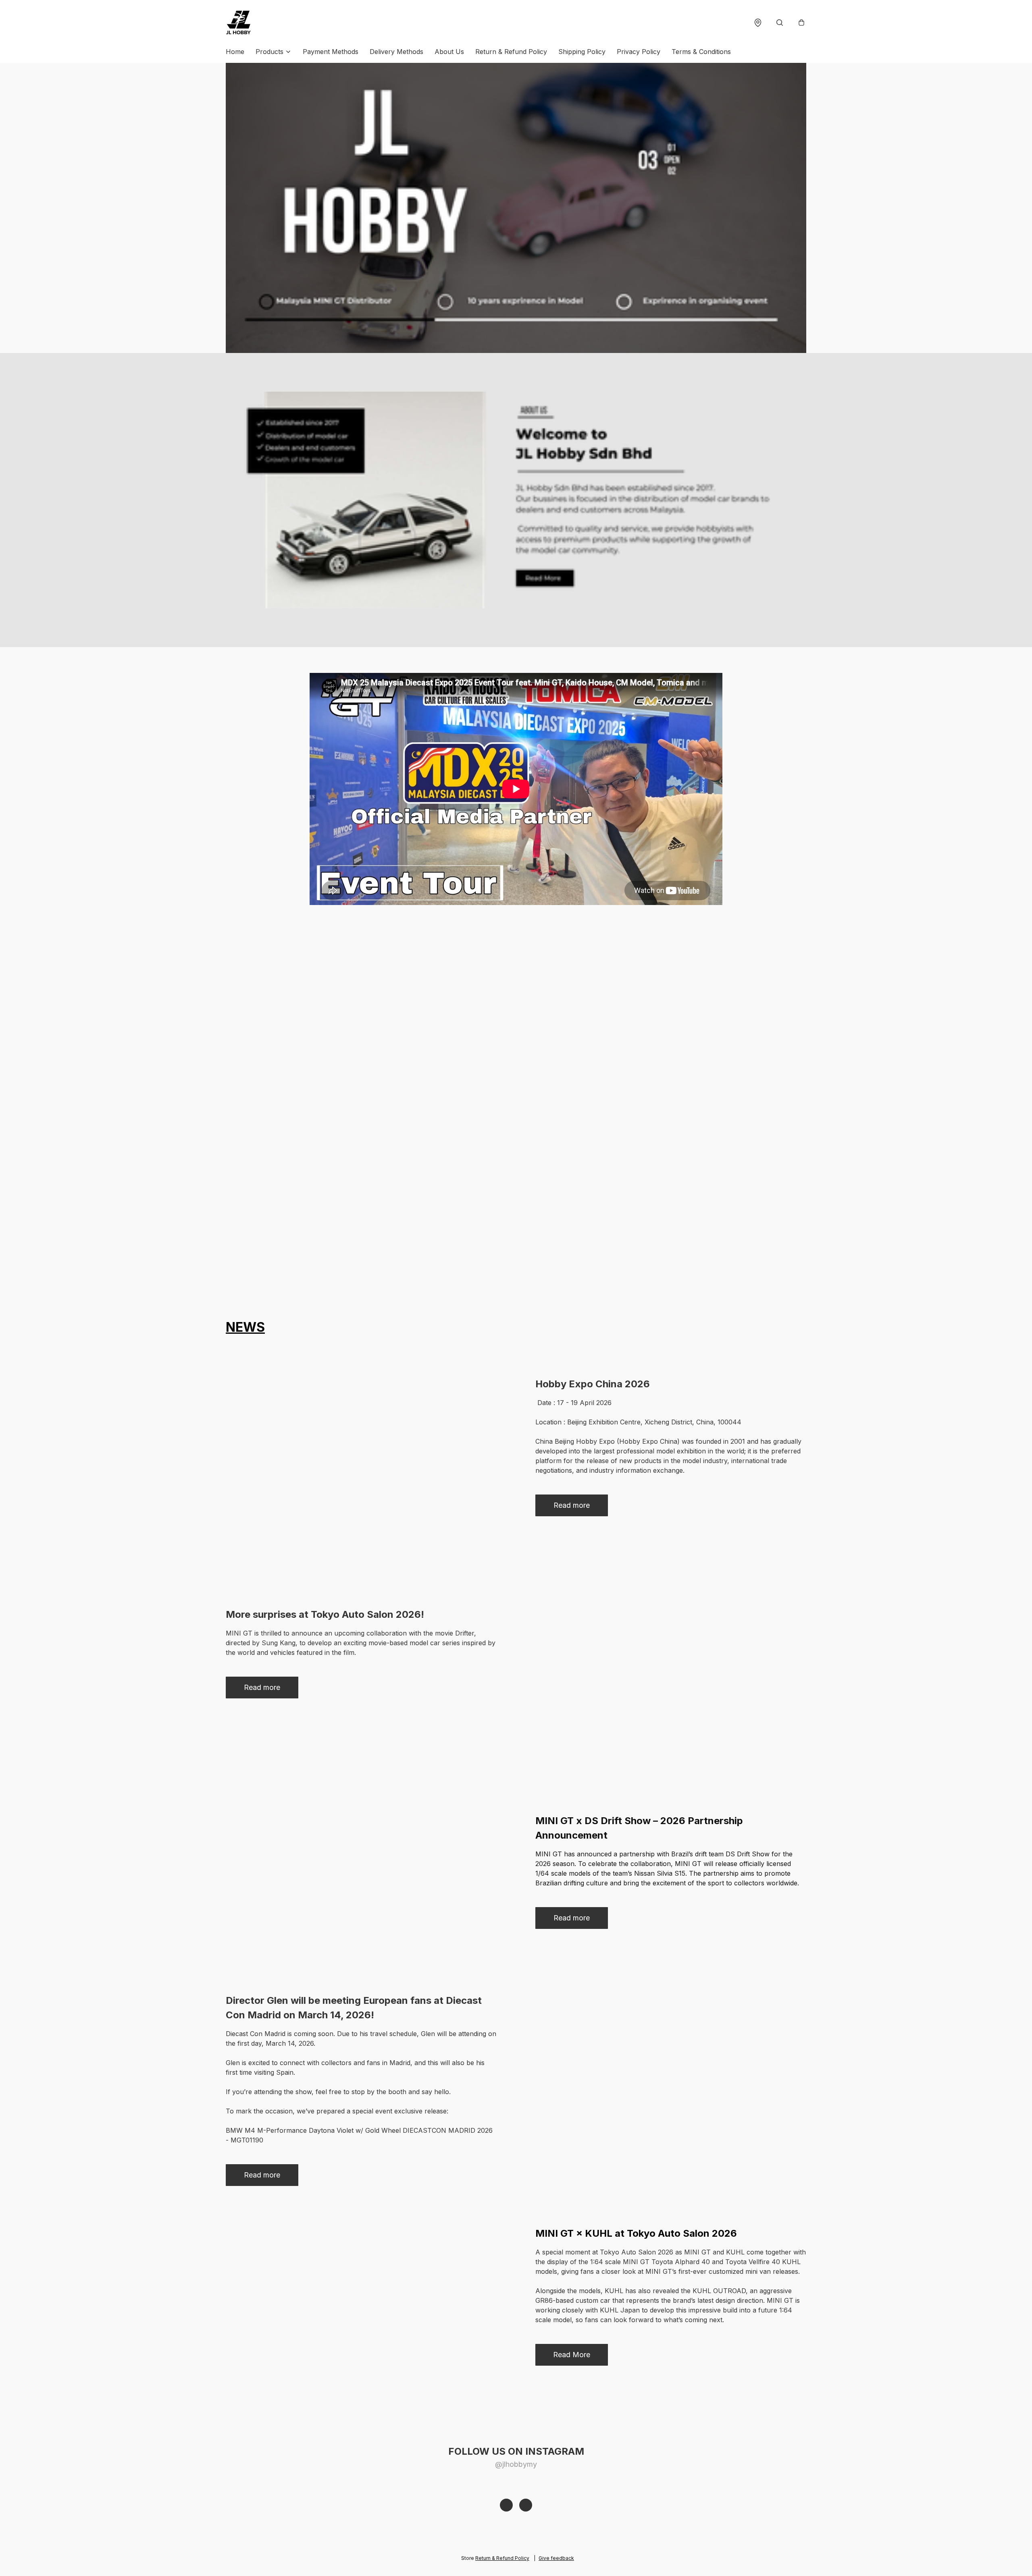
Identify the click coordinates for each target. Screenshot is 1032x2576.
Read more (572, 1505)
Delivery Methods (396, 52)
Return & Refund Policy (511, 52)
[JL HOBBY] (239, 23)
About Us (449, 52)
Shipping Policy (582, 52)
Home (235, 52)
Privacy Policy (639, 52)
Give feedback (556, 2558)
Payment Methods (331, 52)
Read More (572, 2355)
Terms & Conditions (701, 52)
